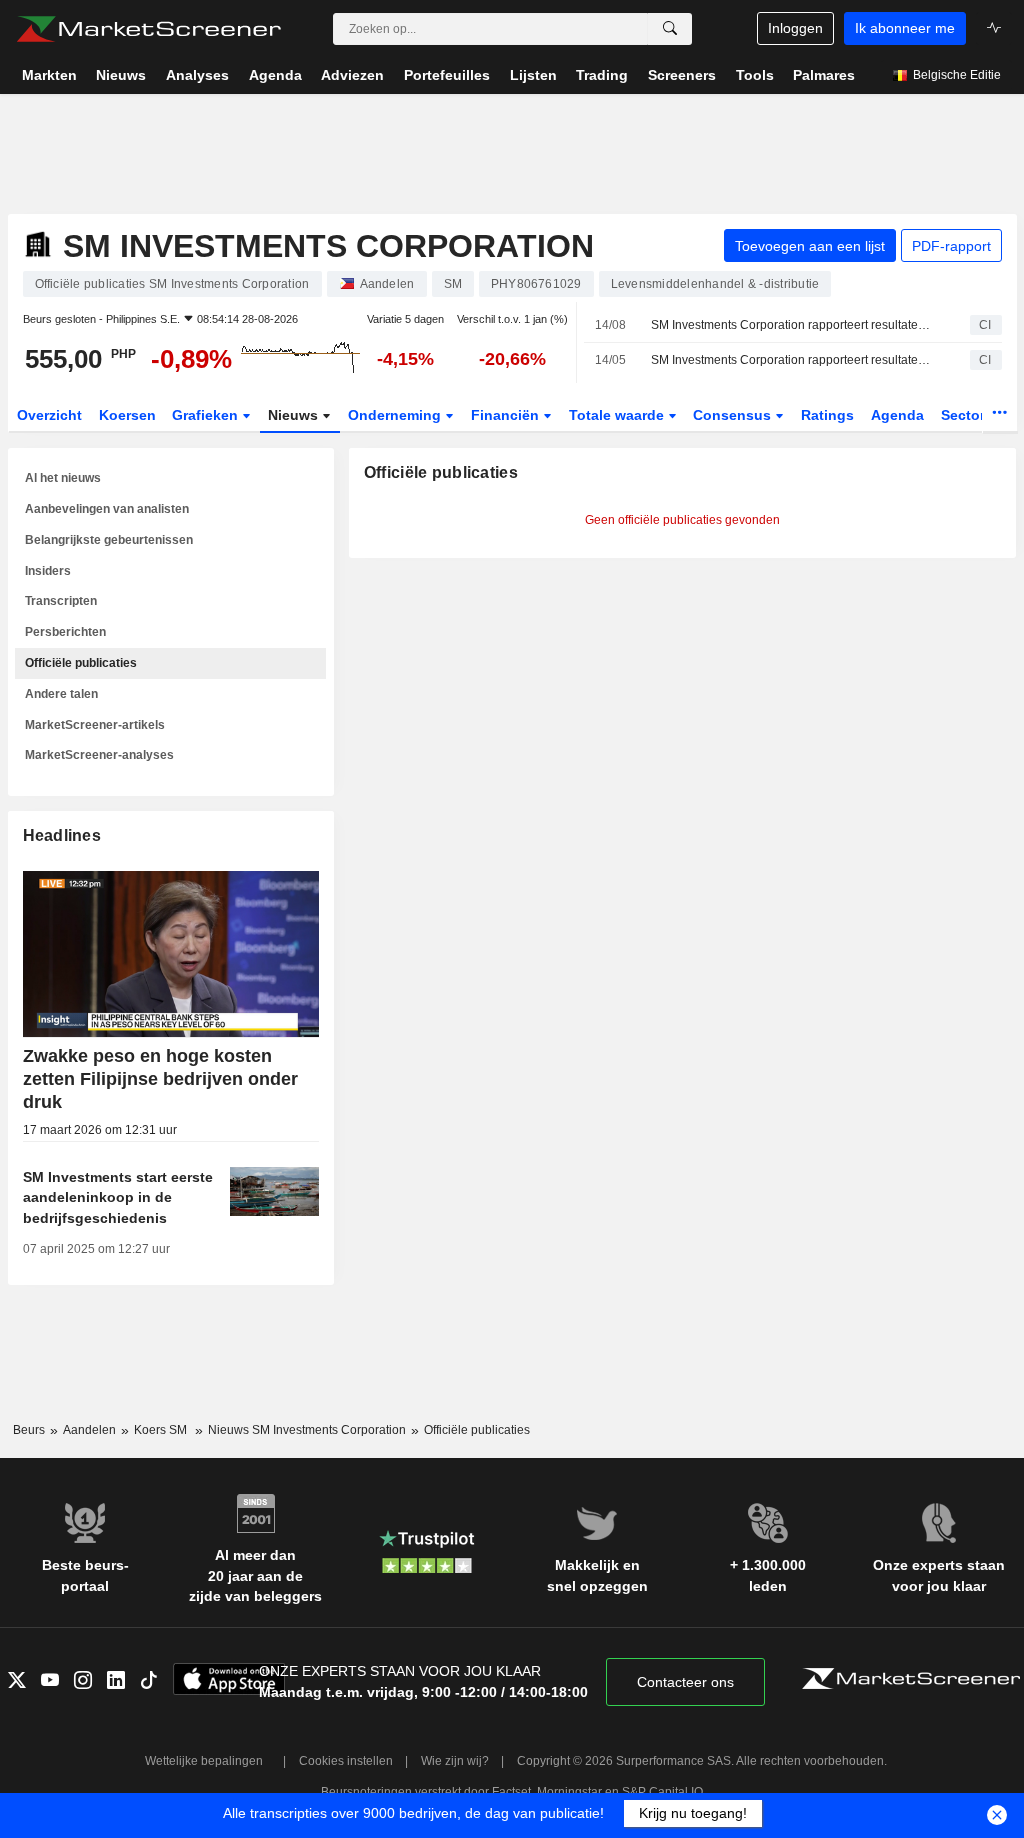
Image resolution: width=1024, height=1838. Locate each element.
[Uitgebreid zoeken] (670, 29)
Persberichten (65, 632)
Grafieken (207, 415)
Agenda (897, 415)
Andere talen (61, 694)
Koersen (127, 415)
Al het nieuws (63, 478)
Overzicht (49, 415)
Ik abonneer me (905, 28)
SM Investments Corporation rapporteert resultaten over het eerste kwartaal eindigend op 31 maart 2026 (793, 360)
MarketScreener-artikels (95, 725)
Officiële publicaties (81, 663)
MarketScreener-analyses (99, 755)
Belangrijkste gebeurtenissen (109, 540)
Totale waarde (618, 415)
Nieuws (295, 415)
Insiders (48, 571)
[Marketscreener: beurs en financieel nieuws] (148, 29)
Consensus (734, 415)
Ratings (827, 415)
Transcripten (61, 601)
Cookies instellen (346, 1761)
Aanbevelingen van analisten (107, 509)
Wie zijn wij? (455, 1761)
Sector (965, 415)
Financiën (507, 415)
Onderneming (396, 415)
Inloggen (795, 28)
